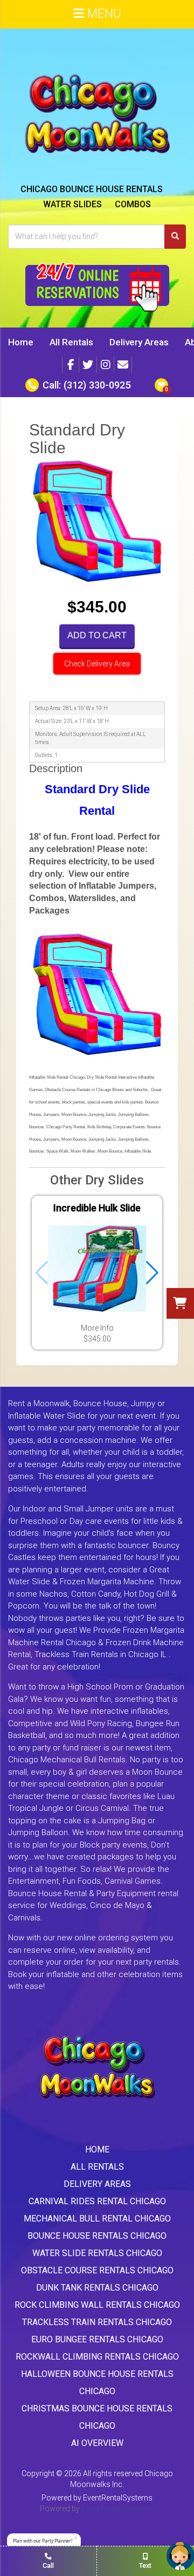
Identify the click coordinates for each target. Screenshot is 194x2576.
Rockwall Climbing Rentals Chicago (97, 2357)
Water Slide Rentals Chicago (97, 2253)
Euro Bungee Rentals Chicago (97, 2339)
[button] (152, 1273)
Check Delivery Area (97, 664)
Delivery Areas (139, 342)
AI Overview (97, 2443)
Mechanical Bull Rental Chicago (97, 2219)
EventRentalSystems (118, 2498)
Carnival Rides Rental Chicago (97, 2201)
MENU (103, 14)
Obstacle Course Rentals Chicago (97, 2270)
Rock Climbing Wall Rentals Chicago (97, 2305)
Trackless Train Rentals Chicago (97, 2322)
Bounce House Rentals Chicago (97, 2236)
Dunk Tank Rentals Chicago (97, 2288)
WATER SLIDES (72, 204)
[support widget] (181, 2556)
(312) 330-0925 (97, 385)
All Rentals (71, 342)
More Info (97, 1328)
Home (21, 342)
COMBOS (133, 204)
